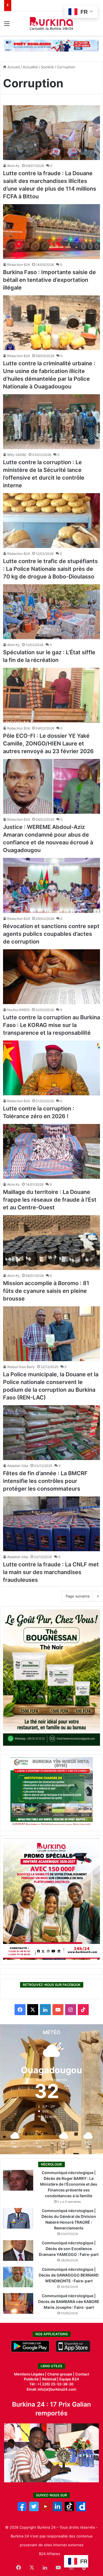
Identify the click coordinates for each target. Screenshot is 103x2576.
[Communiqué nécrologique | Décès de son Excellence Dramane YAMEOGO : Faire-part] (18, 2251)
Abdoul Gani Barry (21, 1367)
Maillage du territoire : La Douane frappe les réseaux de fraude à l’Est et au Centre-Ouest (50, 1200)
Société (47, 67)
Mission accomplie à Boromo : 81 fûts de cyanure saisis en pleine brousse (46, 1291)
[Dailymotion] (81, 2510)
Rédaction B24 (19, 265)
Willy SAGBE (17, 455)
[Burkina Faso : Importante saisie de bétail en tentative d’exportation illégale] (51, 232)
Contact (82, 2374)
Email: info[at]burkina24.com (51, 2389)
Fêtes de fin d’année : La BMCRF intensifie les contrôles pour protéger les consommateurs (45, 1481)
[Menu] (7, 25)
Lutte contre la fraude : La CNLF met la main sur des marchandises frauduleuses (51, 1572)
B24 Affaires (50, 2554)
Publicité (31, 2379)
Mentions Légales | (31, 2374)
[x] (34, 2510)
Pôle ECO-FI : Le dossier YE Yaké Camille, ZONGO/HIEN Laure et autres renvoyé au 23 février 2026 (48, 744)
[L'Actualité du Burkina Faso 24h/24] (51, 23)
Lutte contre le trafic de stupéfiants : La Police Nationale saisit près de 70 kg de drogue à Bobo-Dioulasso (50, 569)
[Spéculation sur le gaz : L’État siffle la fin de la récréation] (51, 612)
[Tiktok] (69, 2510)
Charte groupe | (61, 2374)
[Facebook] (22, 2510)
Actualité (30, 67)
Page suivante (78, 1596)
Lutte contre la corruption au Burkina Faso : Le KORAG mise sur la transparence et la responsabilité (51, 1025)
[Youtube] (46, 2510)
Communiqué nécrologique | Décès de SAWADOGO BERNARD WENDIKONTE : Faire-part (69, 2275)
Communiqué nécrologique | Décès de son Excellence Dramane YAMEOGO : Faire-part (69, 2249)
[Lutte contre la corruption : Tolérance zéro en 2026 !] (51, 1068)
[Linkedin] (58, 2510)
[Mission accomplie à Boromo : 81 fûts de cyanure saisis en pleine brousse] (51, 1243)
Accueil (13, 67)
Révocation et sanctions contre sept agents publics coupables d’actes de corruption (51, 934)
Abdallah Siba (18, 1466)
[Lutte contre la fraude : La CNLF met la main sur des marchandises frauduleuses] (51, 1524)
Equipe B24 (69, 2379)
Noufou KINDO (18, 1010)
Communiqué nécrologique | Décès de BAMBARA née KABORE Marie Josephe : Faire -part (69, 2301)
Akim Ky (13, 166)
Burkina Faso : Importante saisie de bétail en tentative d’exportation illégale (49, 280)
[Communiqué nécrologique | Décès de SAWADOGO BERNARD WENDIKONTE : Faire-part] (18, 2277)
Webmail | (50, 2379)
